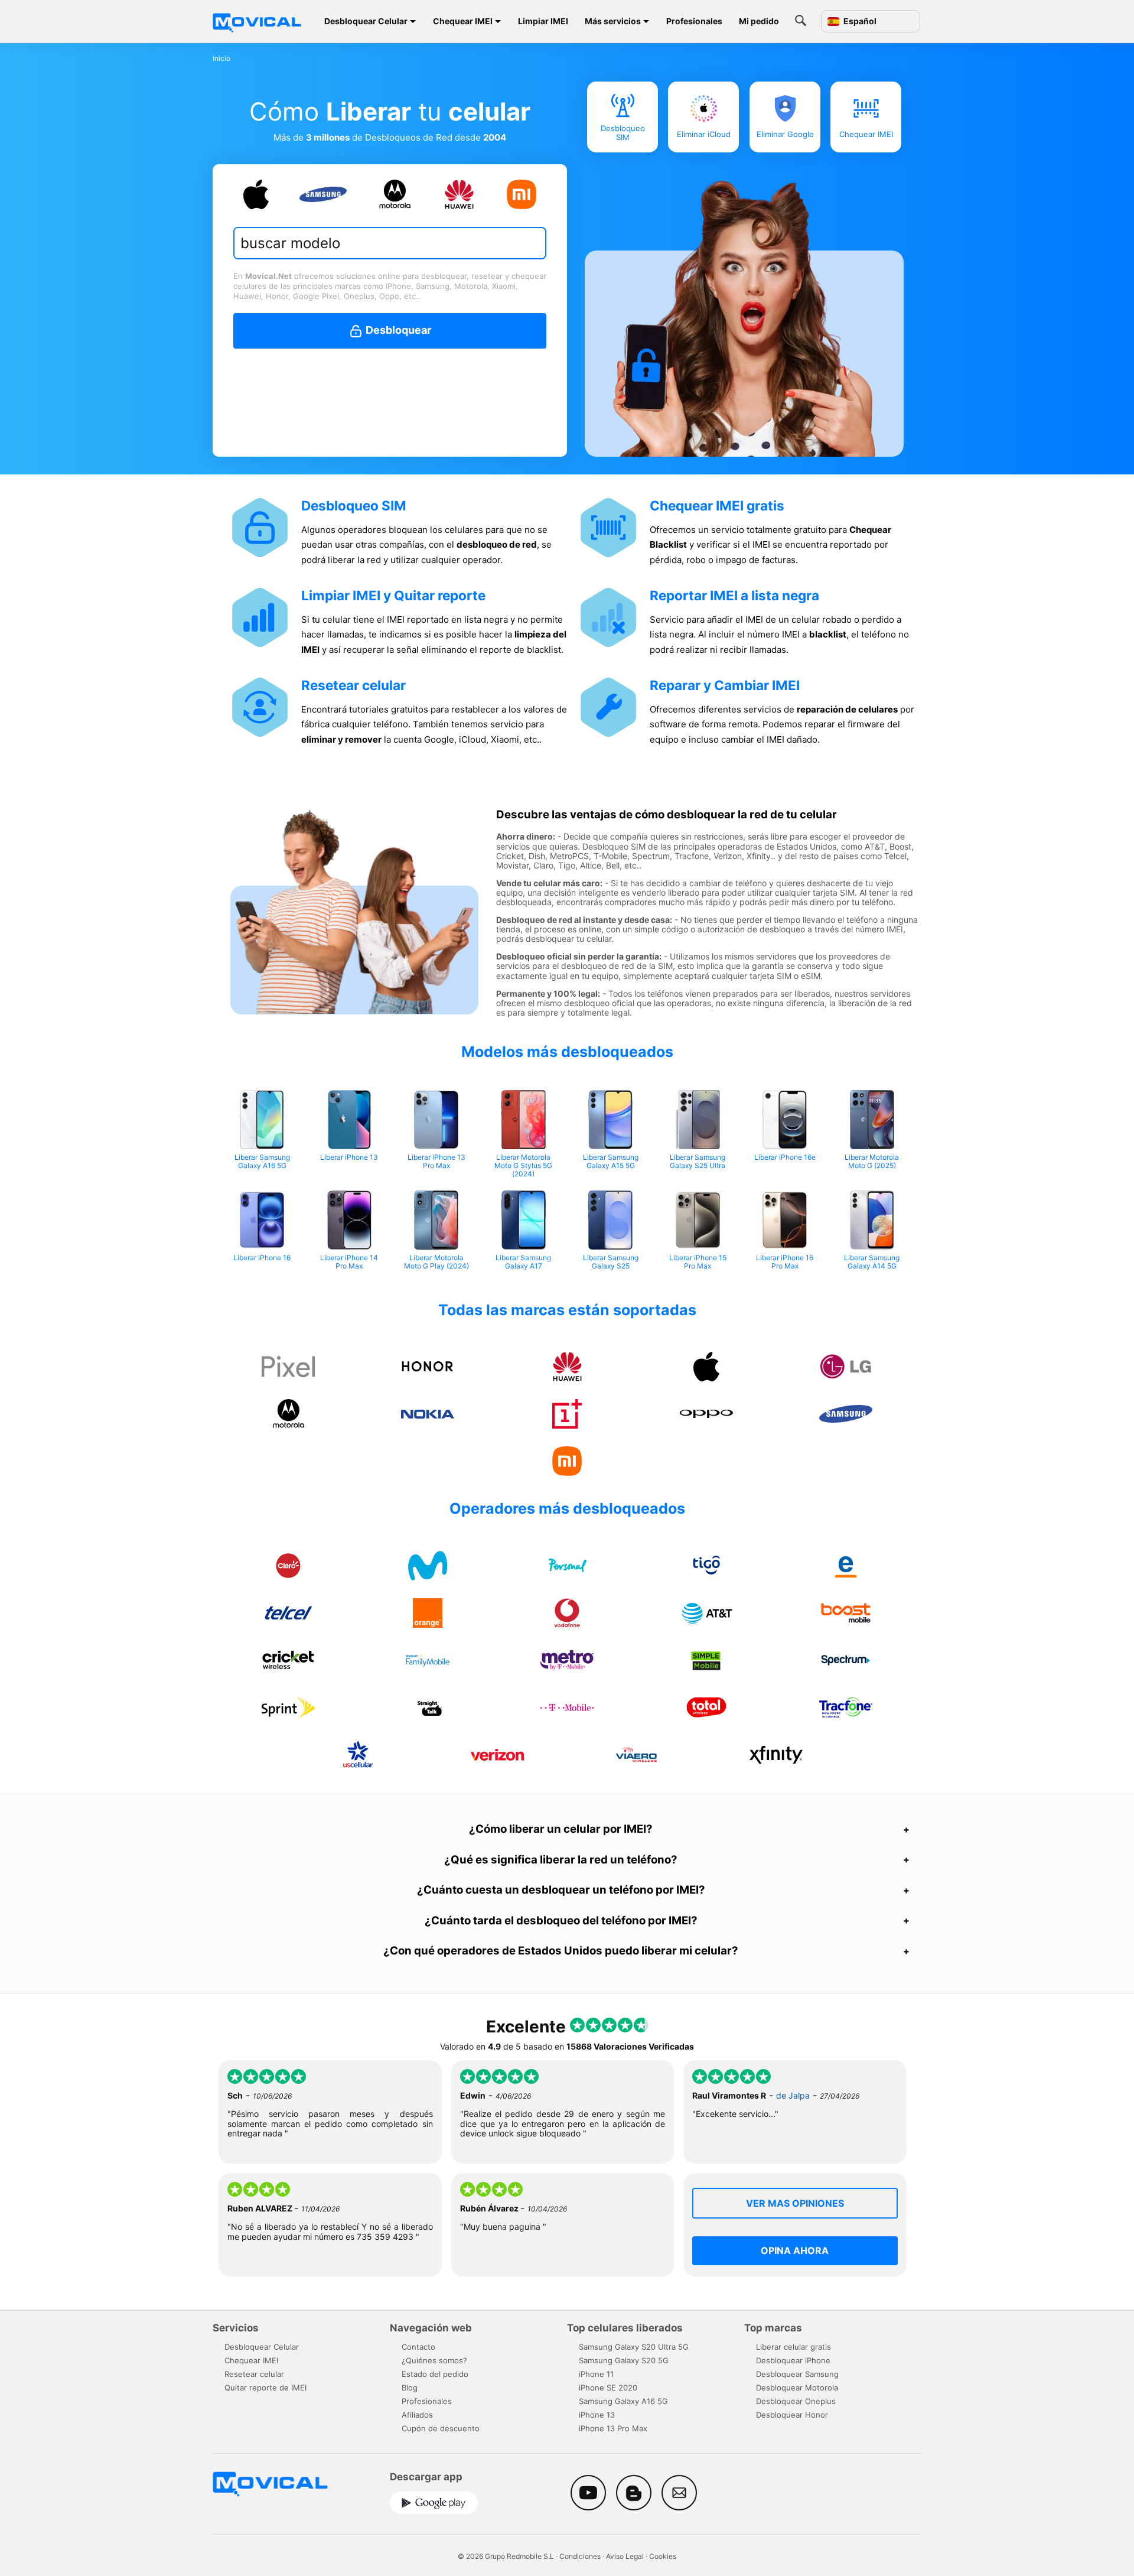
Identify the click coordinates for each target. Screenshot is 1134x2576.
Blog (410, 2388)
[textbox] (384, 243)
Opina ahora (795, 2250)
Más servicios (613, 21)
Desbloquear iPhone (793, 2360)
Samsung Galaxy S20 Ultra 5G (634, 2347)
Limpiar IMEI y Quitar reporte (393, 595)
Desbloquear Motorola (797, 2388)
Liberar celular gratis (794, 2347)
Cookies (663, 2556)
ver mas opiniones (795, 2203)
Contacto (418, 2347)
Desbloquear (397, 330)
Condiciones (580, 2556)
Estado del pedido (435, 2374)
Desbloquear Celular (366, 21)
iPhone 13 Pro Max (613, 2428)
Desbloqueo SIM (622, 133)
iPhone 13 (597, 2415)
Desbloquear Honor (792, 2415)
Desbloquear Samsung (797, 2374)
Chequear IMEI (463, 21)
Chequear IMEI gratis (717, 505)
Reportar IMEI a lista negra (734, 595)
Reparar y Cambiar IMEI (725, 685)
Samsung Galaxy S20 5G (624, 2360)
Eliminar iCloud (704, 134)
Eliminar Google (785, 134)
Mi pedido (759, 21)
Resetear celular (353, 685)
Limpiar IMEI (543, 21)
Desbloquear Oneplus (796, 2401)
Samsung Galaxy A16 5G (623, 2401)
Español (859, 21)
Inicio (221, 58)
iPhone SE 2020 (608, 2388)
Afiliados (417, 2415)
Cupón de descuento (441, 2428)
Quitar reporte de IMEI (265, 2388)
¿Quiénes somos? (434, 2360)
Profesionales (694, 21)
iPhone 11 (596, 2374)
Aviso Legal (625, 2556)
